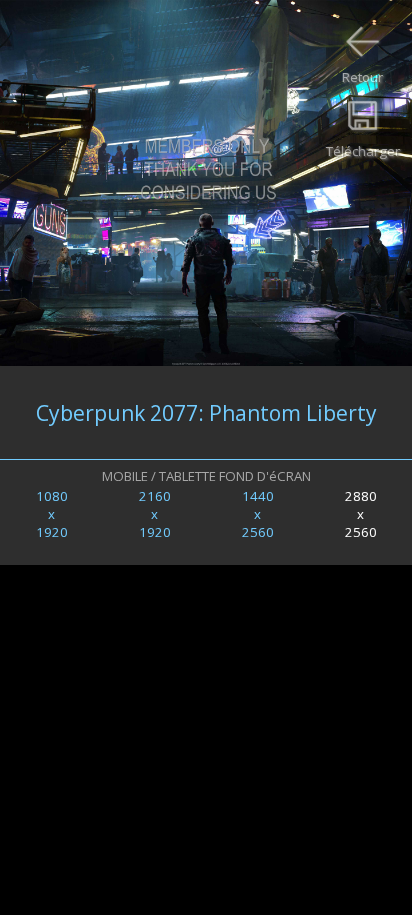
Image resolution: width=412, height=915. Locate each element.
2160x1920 (155, 514)
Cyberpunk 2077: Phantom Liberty (206, 412)
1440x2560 (258, 514)
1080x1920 (52, 514)
